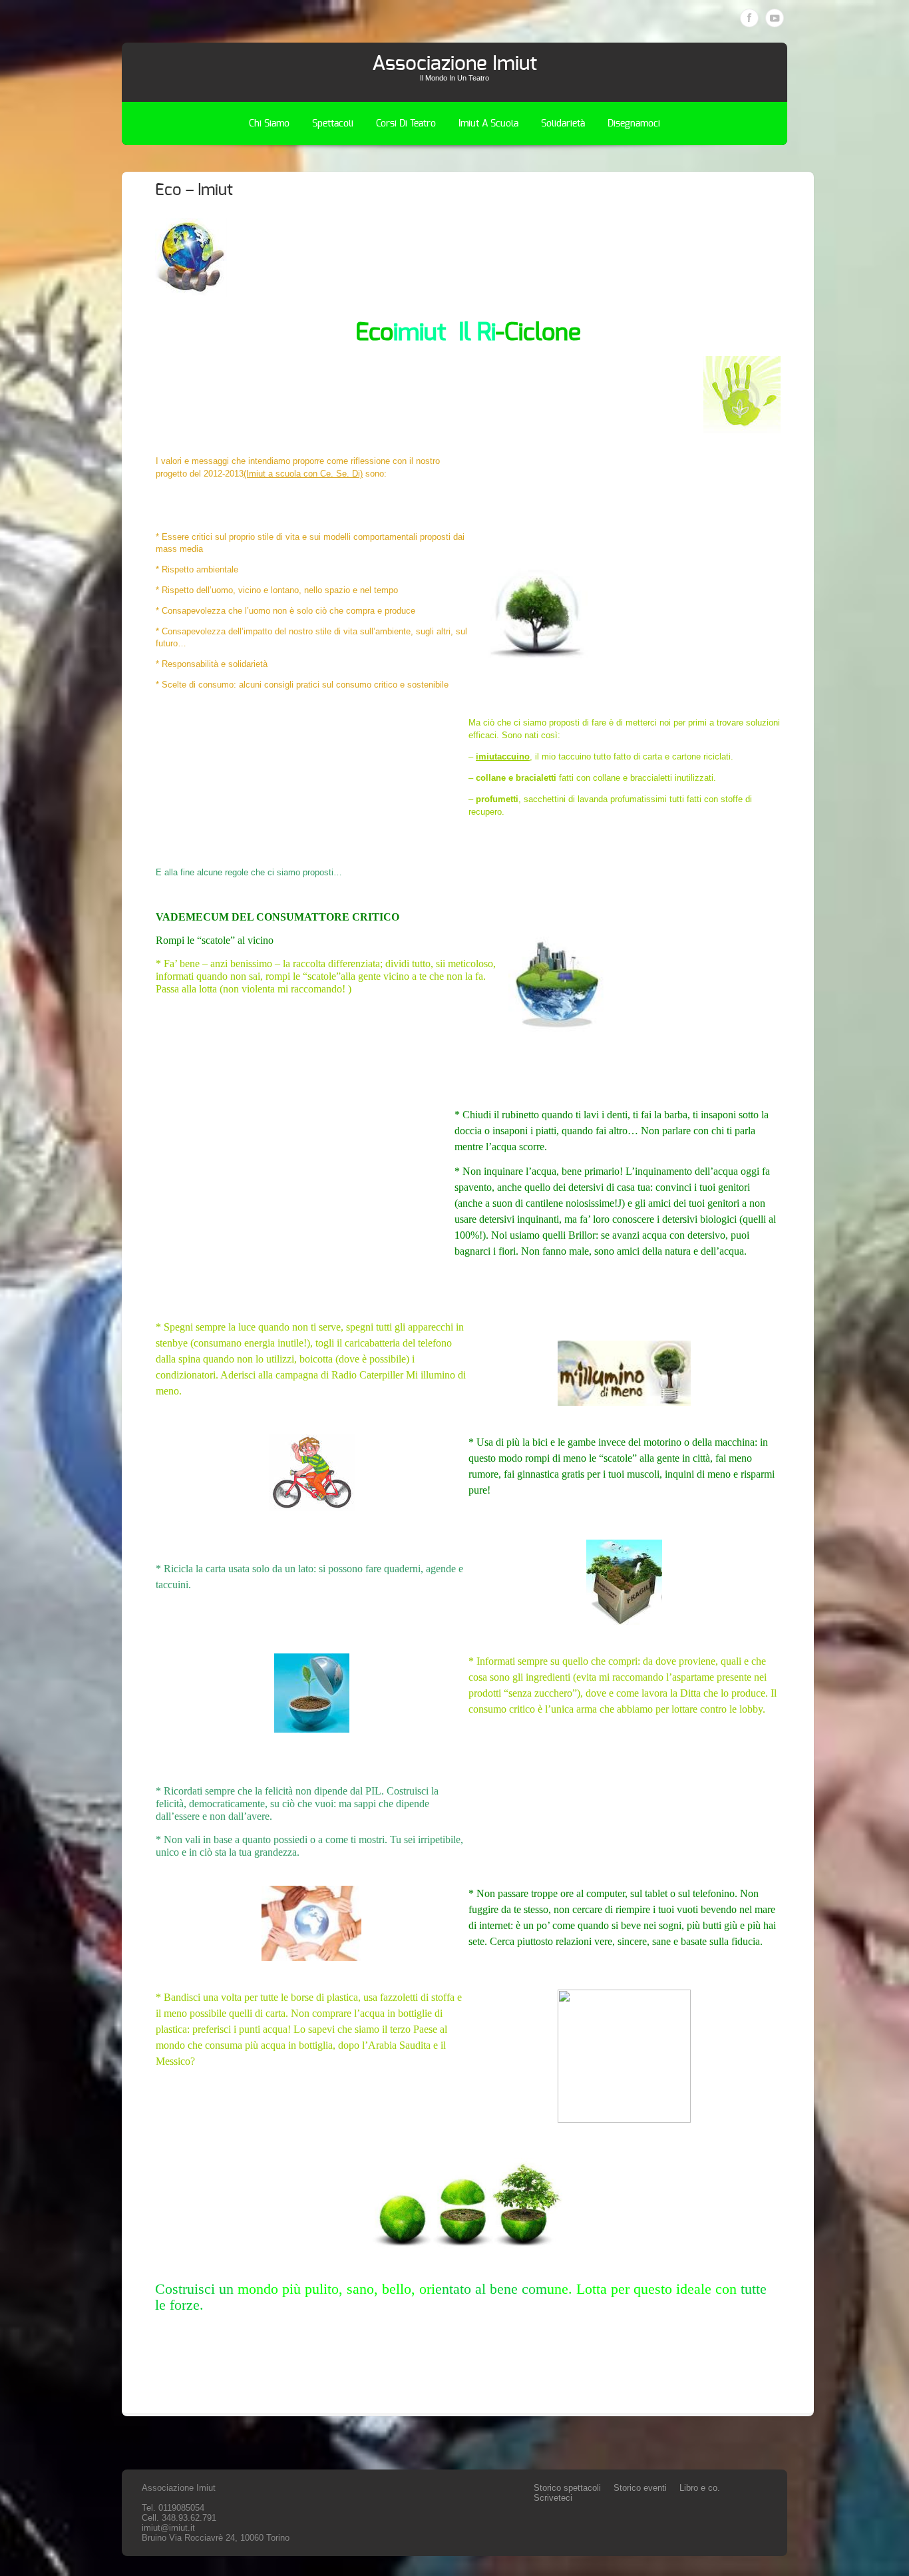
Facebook (749, 18)
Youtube (775, 18)
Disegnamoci (634, 124)
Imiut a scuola (488, 124)
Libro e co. (700, 2488)
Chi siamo (269, 124)
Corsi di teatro (406, 124)
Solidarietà (563, 124)
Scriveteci (553, 2498)
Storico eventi (640, 2488)
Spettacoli (333, 124)
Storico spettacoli (567, 2488)
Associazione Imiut (454, 64)
